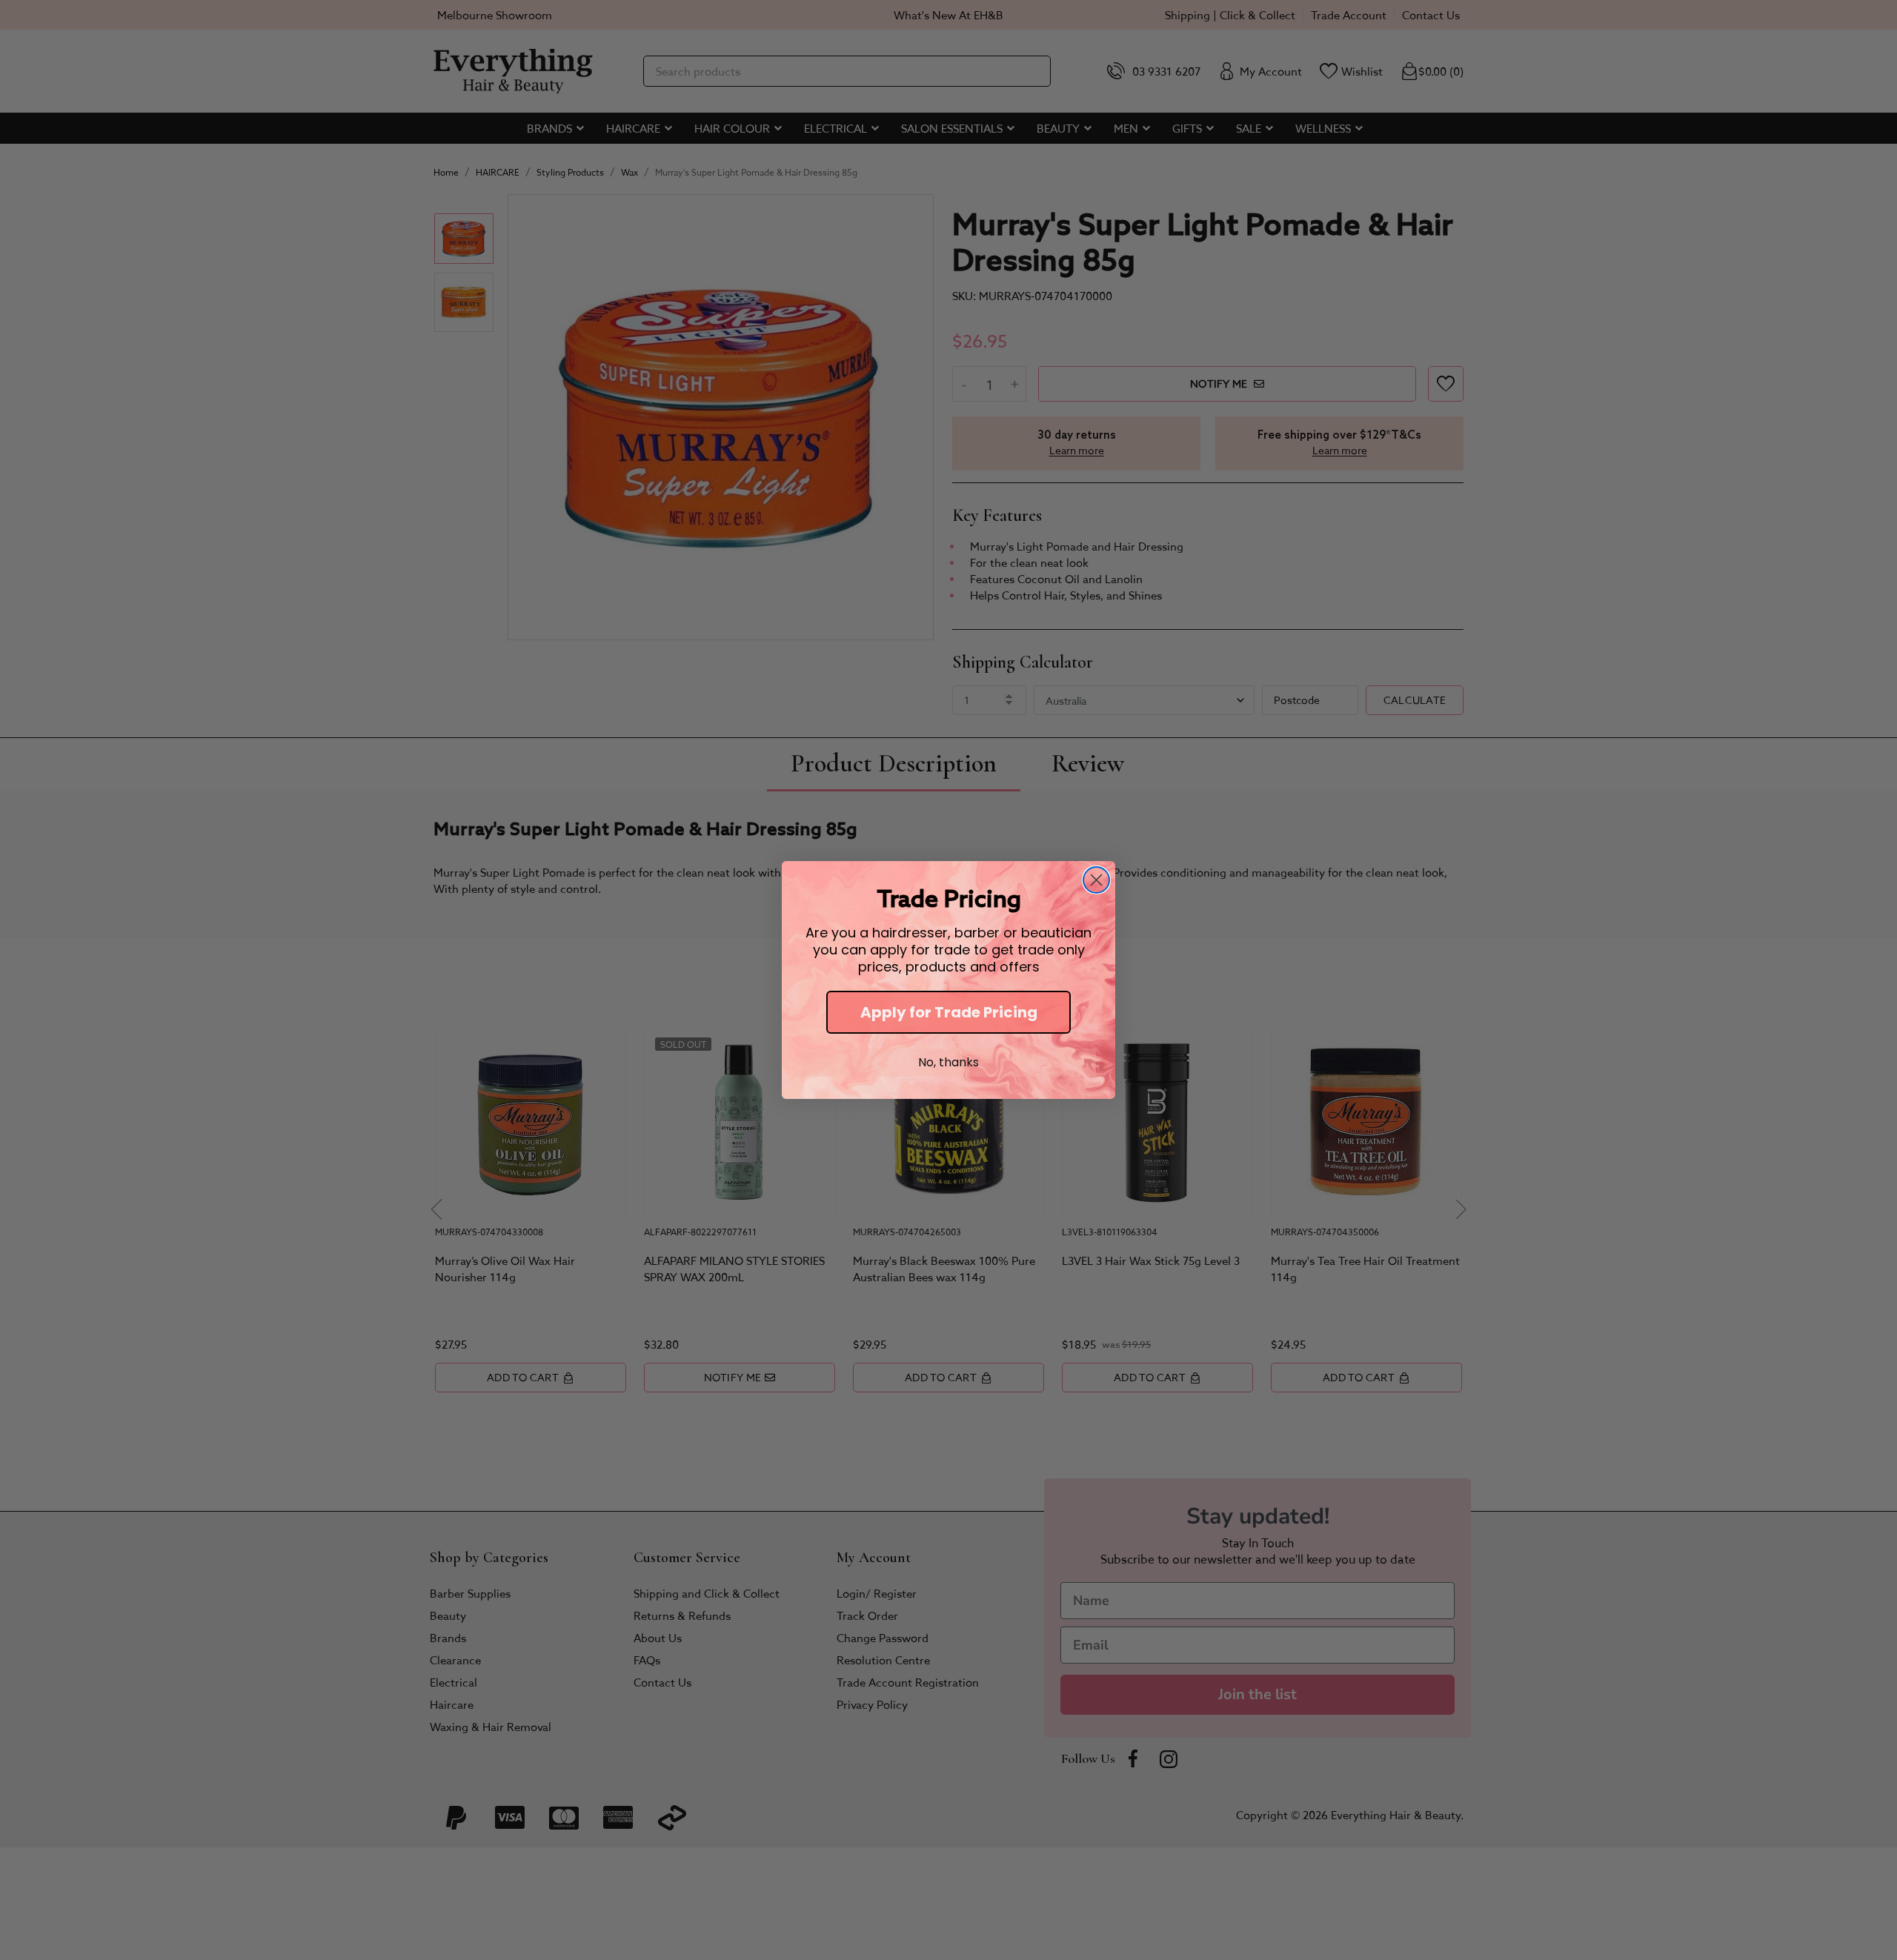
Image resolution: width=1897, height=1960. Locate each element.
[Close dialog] (1096, 880)
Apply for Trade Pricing (949, 1012)
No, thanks (948, 1062)
